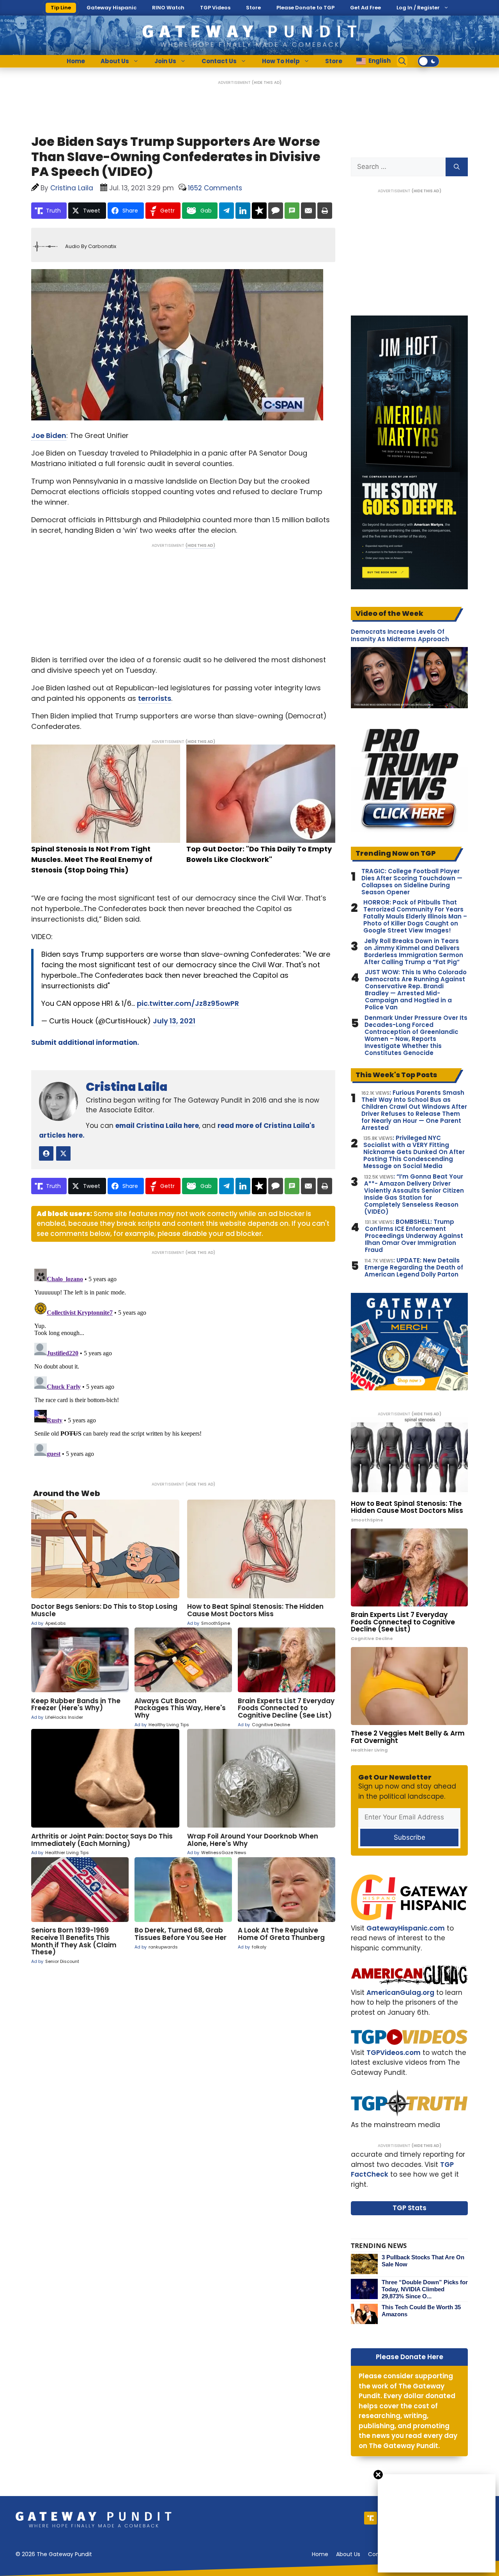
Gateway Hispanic (111, 8)
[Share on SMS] (292, 211)
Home (76, 61)
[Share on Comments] (276, 211)
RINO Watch (168, 8)
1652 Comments (215, 188)
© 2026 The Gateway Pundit (54, 2554)
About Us (115, 61)
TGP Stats (410, 2208)
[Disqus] (183, 1363)
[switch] (428, 61)
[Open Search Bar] (402, 61)
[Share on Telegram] (226, 211)
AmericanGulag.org (400, 1993)
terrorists (155, 698)
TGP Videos (215, 8)
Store (253, 8)
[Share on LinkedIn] (243, 211)
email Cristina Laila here (157, 1126)
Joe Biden (49, 435)
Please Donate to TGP (305, 8)
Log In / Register (418, 8)
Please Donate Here (410, 2357)
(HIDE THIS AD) (267, 82)
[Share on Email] (308, 211)
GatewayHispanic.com (406, 1928)
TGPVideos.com (394, 2053)
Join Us (165, 61)
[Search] (457, 167)
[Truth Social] (371, 2518)
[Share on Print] (325, 211)
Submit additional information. (85, 1042)
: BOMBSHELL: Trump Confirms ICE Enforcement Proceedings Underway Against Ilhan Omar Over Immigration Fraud (414, 1236)
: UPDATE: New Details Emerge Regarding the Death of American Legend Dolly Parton (414, 1268)
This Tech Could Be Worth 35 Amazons (421, 2311)
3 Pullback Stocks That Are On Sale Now (423, 2261)
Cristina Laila (127, 1087)
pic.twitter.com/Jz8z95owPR (188, 1003)
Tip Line (61, 8)
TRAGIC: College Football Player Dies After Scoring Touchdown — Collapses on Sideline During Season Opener (412, 882)
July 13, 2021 (174, 1021)
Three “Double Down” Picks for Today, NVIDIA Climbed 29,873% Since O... (425, 2289)
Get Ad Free (365, 8)
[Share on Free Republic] (259, 211)
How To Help (281, 61)
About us (348, 2554)
